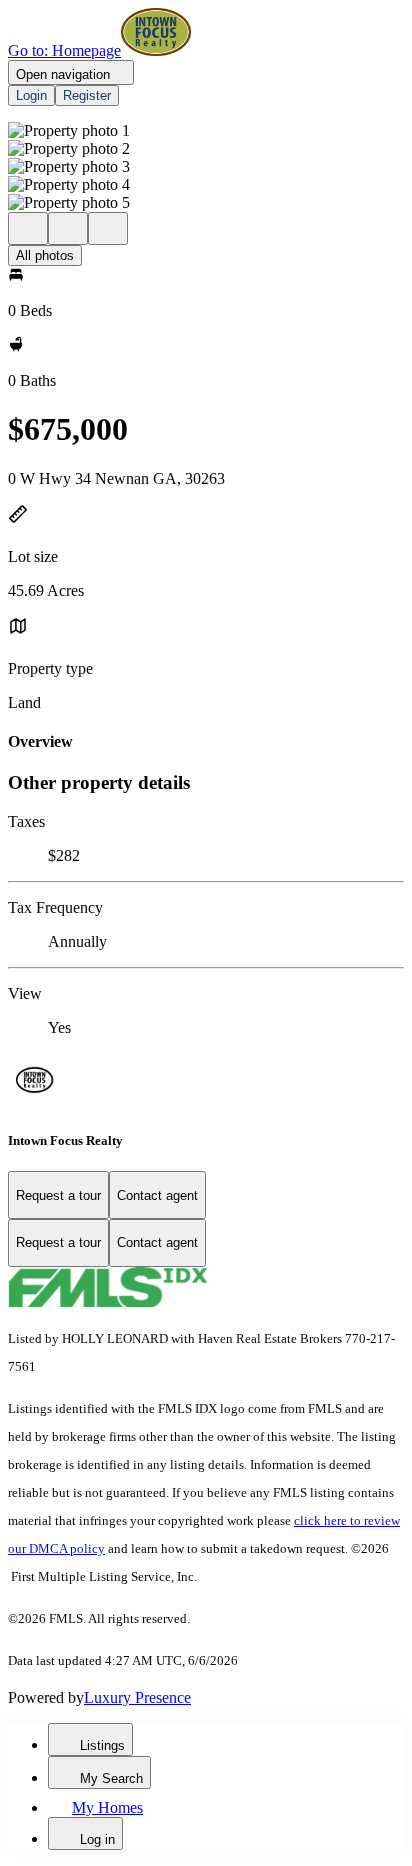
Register (87, 95)
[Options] (28, 228)
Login (31, 95)
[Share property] (108, 228)
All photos (45, 255)
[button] (206, 131)
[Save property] (68, 228)
